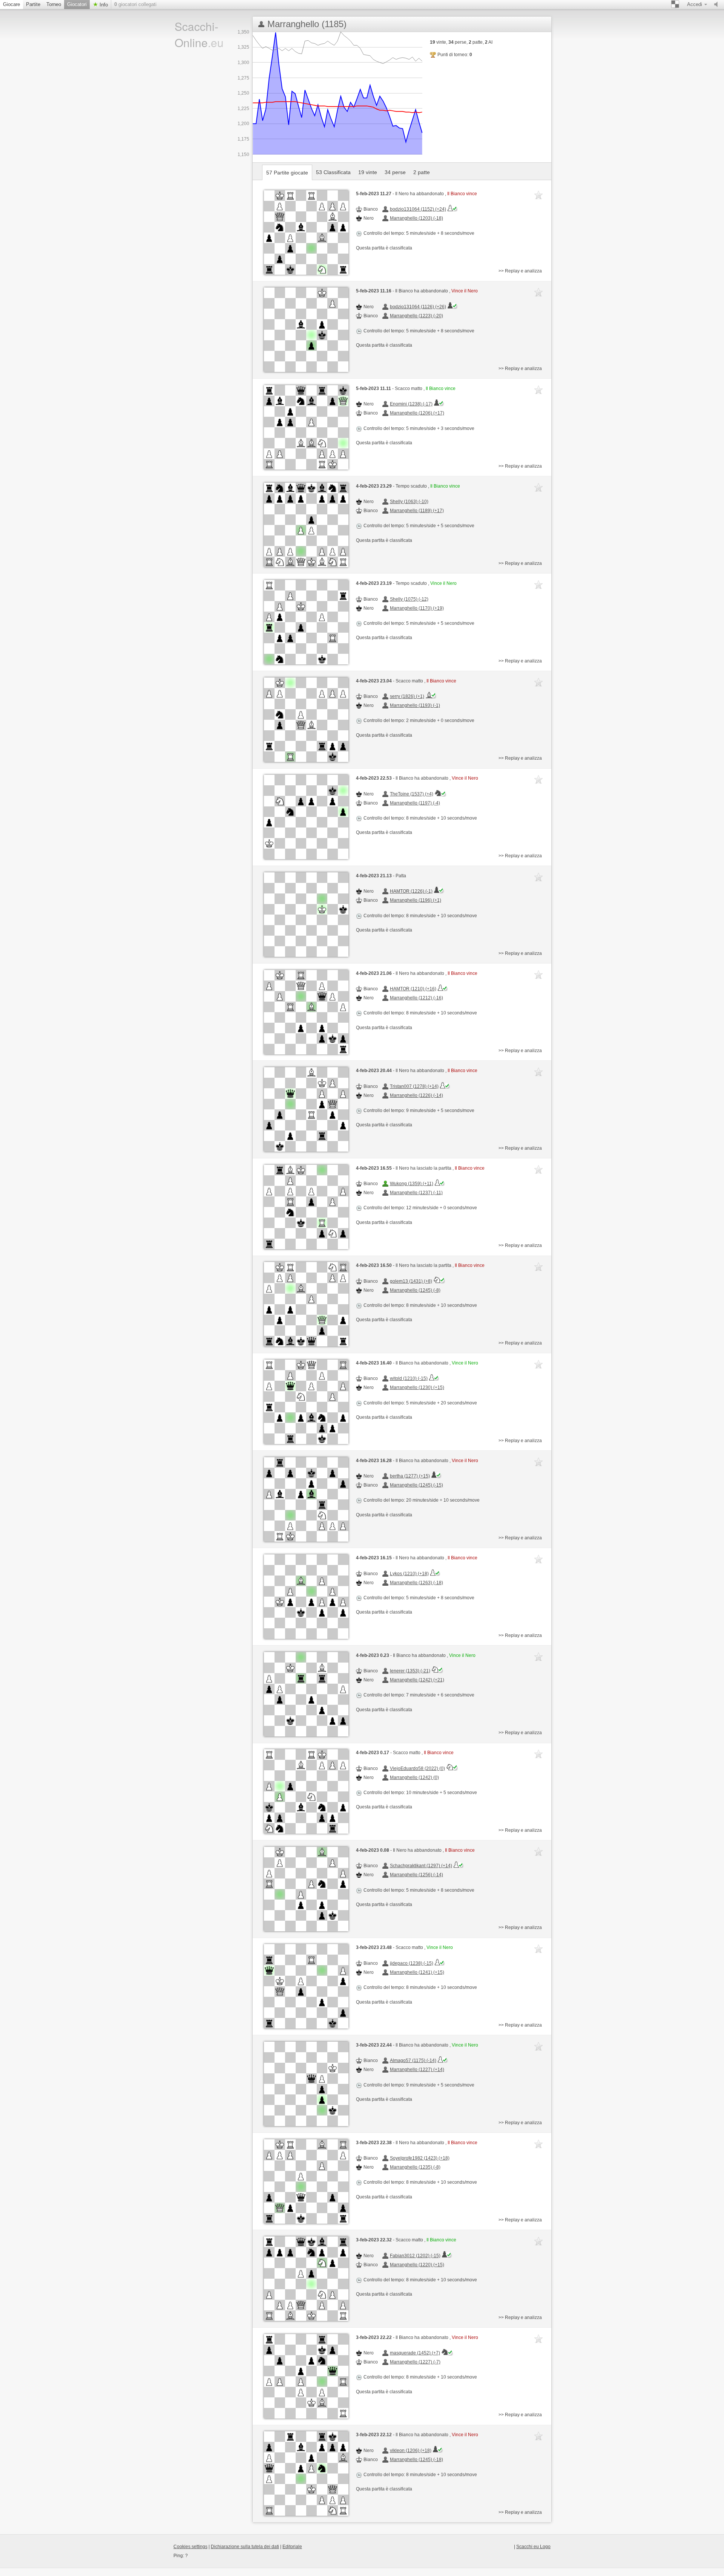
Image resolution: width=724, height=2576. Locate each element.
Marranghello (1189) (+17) (417, 511)
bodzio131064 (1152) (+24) (418, 209)
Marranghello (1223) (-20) (416, 316)
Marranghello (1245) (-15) (416, 1485)
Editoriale (292, 2547)
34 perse (395, 172)
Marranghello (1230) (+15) (417, 1387)
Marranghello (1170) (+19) (417, 608)
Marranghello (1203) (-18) (416, 218)
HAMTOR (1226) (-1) (411, 891)
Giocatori (77, 4)
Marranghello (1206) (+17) (417, 413)
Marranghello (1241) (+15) (417, 1972)
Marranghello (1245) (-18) (416, 2460)
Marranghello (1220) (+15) (417, 2265)
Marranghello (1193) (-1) (415, 705)
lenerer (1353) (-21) (410, 1671)
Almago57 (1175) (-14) (413, 2060)
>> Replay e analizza (520, 271)
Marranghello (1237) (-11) (416, 1193)
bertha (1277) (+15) (410, 1476)
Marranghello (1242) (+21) (417, 1680)
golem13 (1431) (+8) (411, 1281)
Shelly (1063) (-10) (409, 502)
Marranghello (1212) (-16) (416, 998)
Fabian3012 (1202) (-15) (415, 2256)
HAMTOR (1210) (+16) (413, 989)
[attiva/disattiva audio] (718, 5)
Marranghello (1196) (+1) (416, 900)
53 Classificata (333, 172)
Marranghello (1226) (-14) (416, 1095)
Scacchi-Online (199, 34)
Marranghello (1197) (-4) (415, 803)
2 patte (422, 172)
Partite (33, 4)
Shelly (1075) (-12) (409, 599)
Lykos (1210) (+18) (409, 1574)
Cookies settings (190, 2547)
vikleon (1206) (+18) (411, 2451)
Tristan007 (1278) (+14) (414, 1086)
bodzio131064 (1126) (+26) (418, 307)
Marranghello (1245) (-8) (415, 1290)
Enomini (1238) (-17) (411, 404)
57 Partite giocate (287, 173)
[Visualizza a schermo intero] (306, 233)
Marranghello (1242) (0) (414, 1778)
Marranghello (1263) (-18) (416, 1583)
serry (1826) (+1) (407, 696)
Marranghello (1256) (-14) (416, 1875)
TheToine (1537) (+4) (412, 794)
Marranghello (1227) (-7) (415, 2362)
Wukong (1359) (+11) (412, 1184)
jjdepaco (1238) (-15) (412, 1963)
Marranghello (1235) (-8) (415, 2167)
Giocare (12, 4)
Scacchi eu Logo (533, 2547)
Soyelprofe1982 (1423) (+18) (420, 2158)
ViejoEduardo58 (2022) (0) (417, 1768)
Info (103, 5)
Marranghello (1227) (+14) (417, 2070)
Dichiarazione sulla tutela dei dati (245, 2547)
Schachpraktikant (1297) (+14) (421, 1866)
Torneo (54, 4)
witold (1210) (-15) (409, 1378)
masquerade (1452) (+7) (415, 2353)
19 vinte (368, 172)
